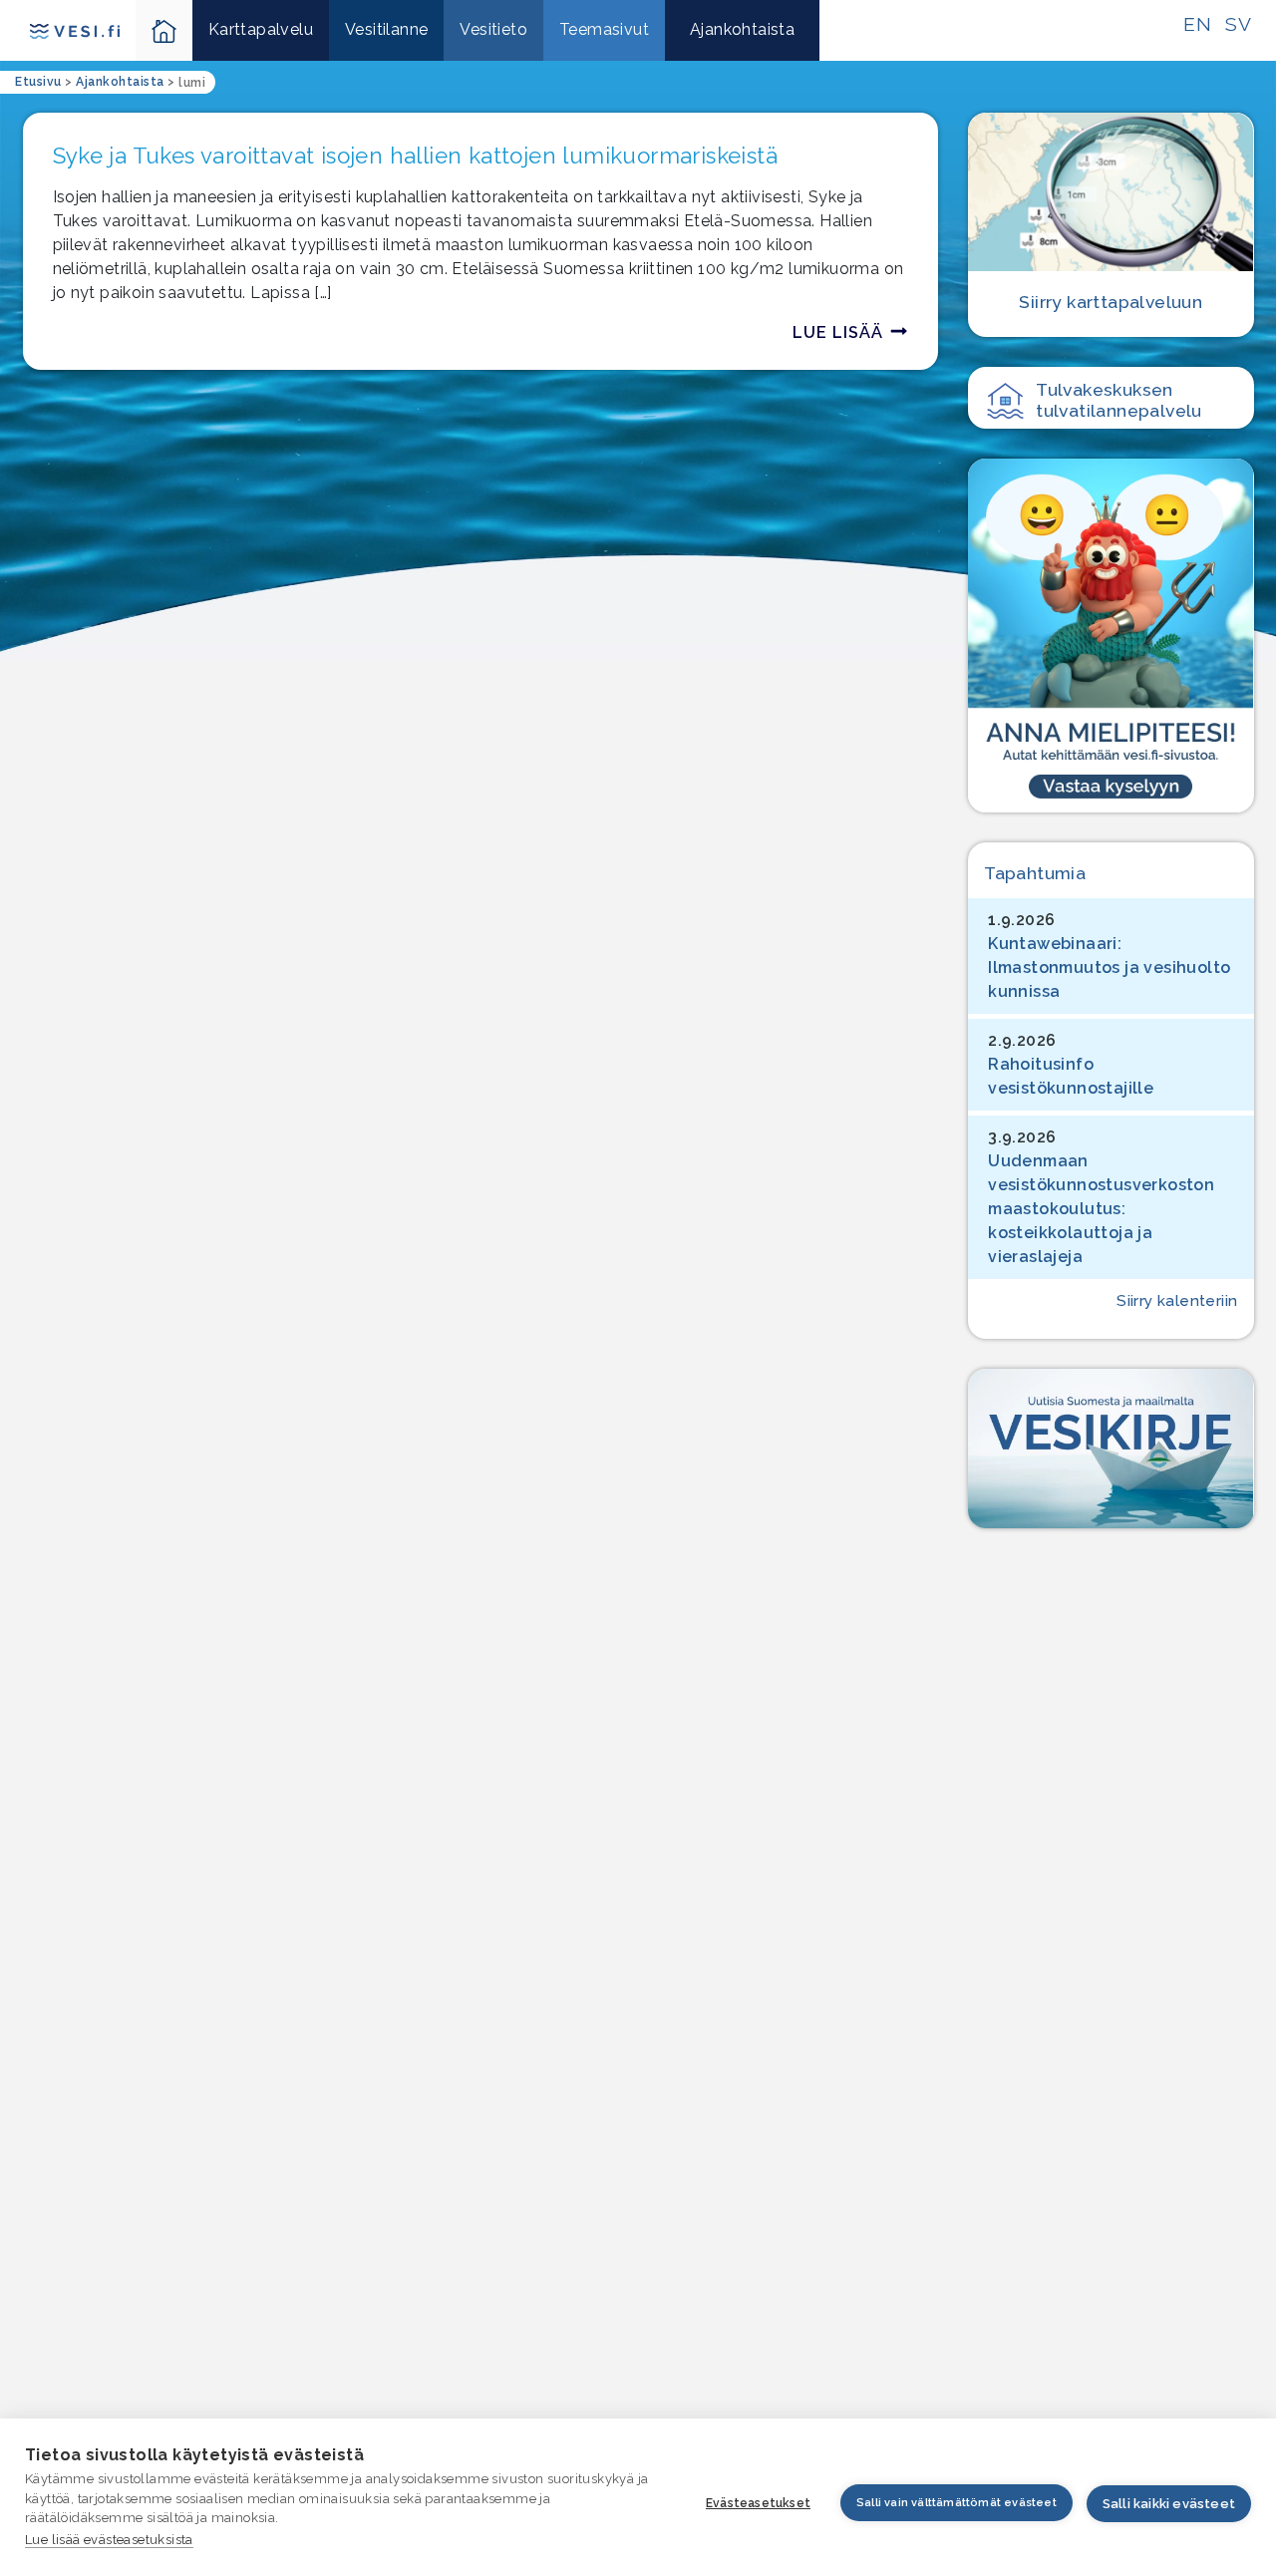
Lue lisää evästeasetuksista (109, 2540)
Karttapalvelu (261, 29)
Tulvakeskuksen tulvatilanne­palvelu (1119, 400)
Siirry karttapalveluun (1111, 302)
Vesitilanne (386, 29)
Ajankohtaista (742, 29)
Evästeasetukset (758, 2503)
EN (1197, 24)
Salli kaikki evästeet (1169, 2504)
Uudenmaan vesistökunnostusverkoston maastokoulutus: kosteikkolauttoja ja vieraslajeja (1101, 1209)
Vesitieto (493, 29)
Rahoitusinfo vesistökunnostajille (1071, 1076)
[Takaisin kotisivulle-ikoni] (164, 30)
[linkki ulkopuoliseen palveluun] (1111, 635)
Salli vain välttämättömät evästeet (957, 2503)
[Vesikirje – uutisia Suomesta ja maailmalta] (1111, 1449)
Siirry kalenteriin (1177, 1301)
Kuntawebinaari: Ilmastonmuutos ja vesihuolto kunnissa (1109, 967)
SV (1238, 24)
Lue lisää (838, 332)
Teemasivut (604, 29)
